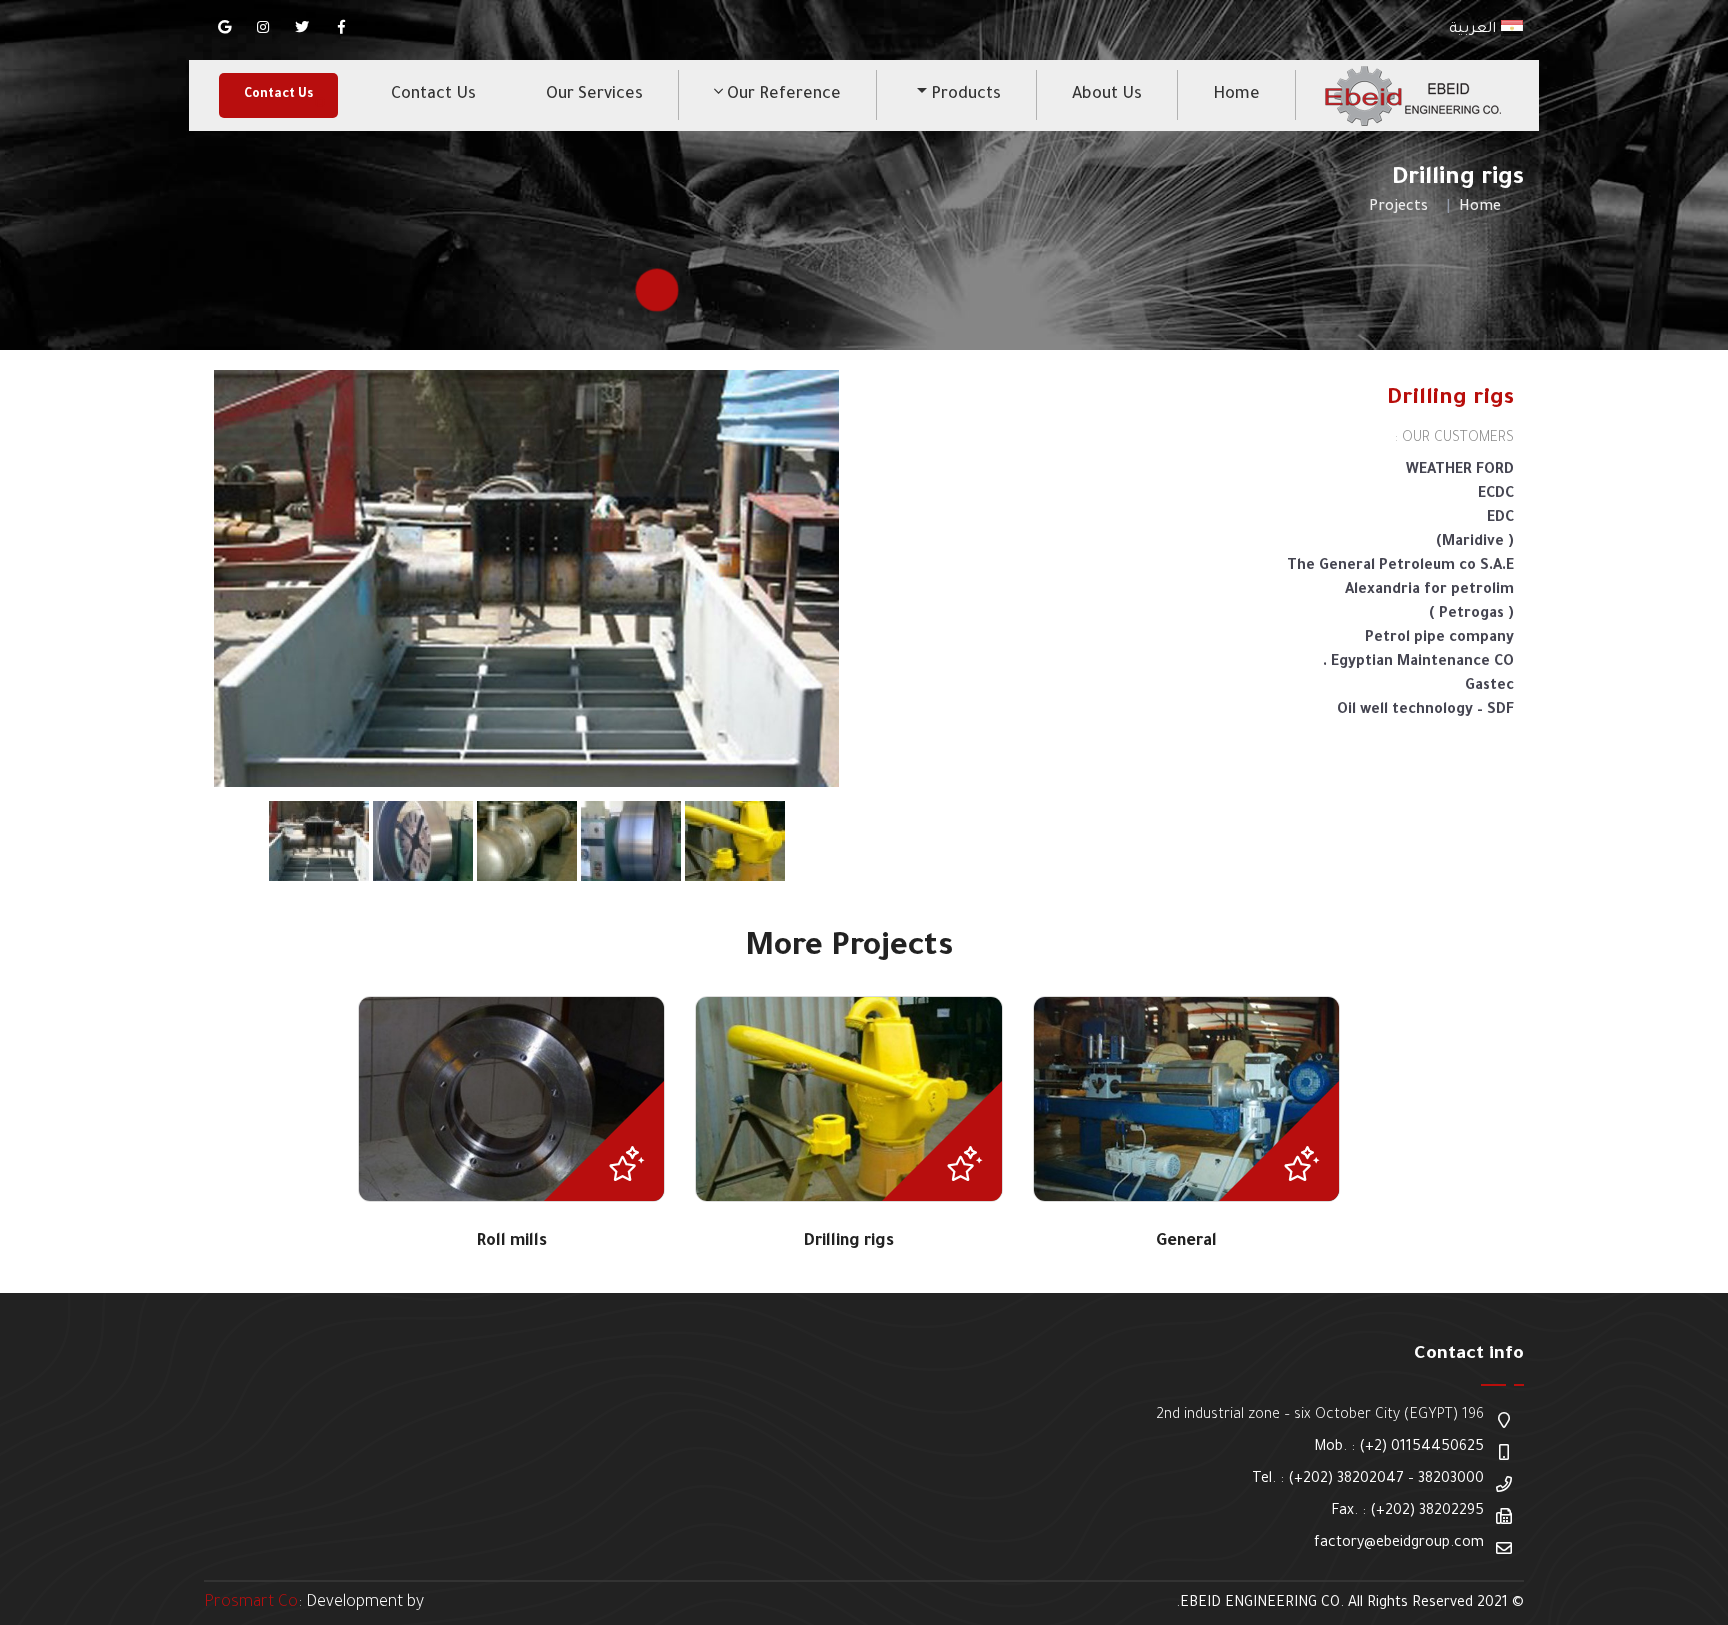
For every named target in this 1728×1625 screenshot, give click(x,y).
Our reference (782, 95)
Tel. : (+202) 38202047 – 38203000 (1368, 1480)
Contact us (433, 95)
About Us (1107, 95)
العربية (1474, 30)
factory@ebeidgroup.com (1399, 1544)
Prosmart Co (251, 1603)
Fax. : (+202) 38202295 (1407, 1512)
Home (1236, 95)
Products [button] (964, 95)
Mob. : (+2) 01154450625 (1399, 1448)
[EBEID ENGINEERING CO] (1411, 96)
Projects (1398, 208)
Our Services (594, 95)
